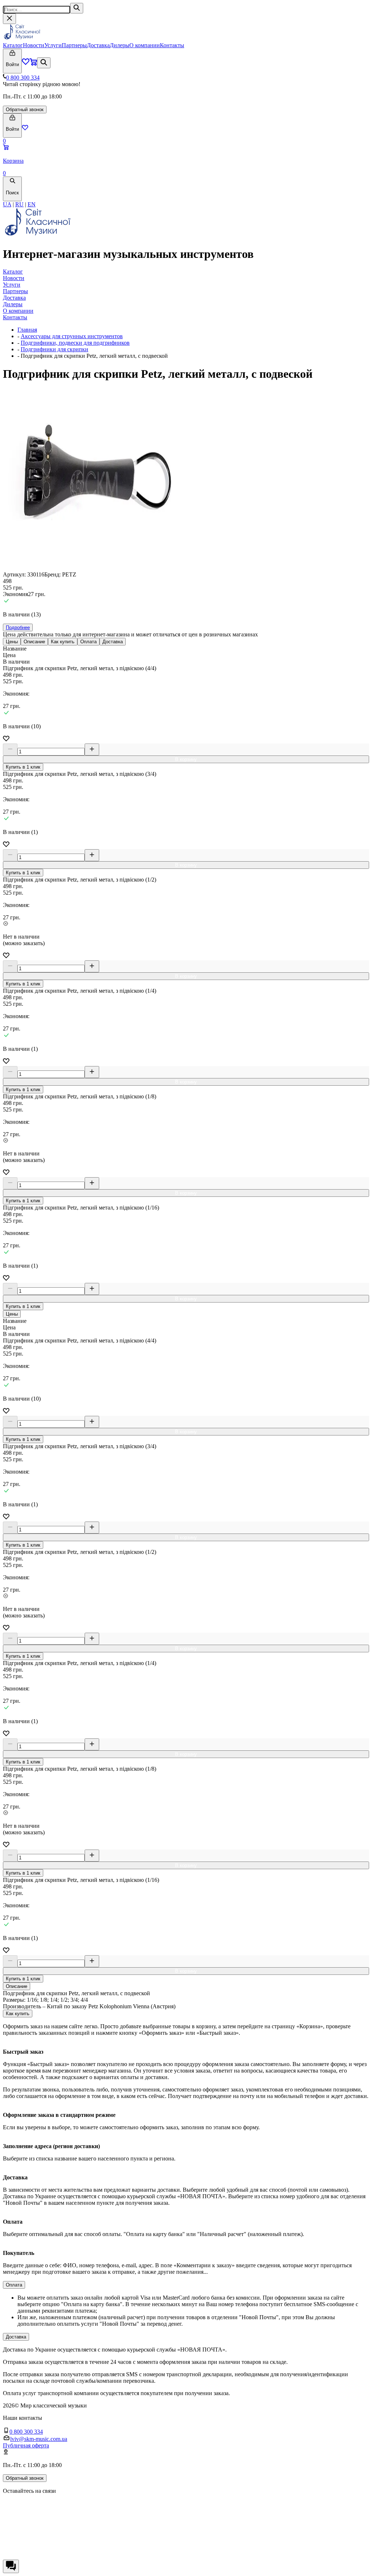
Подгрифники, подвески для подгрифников (75, 343)
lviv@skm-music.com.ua (39, 2439)
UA (7, 204)
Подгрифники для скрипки (54, 349)
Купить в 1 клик (23, 767)
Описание (34, 642)
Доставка (98, 45)
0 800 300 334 (23, 78)
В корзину (186, 759)
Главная (27, 330)
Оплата (88, 642)
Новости (34, 45)
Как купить (63, 642)
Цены (12, 642)
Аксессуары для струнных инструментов (72, 336)
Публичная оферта (26, 2445)
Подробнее (18, 627)
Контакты (172, 45)
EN (32, 204)
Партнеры (74, 45)
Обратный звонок (25, 110)
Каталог (13, 45)
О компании (145, 45)
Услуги (53, 45)
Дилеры (120, 45)
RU (19, 204)
